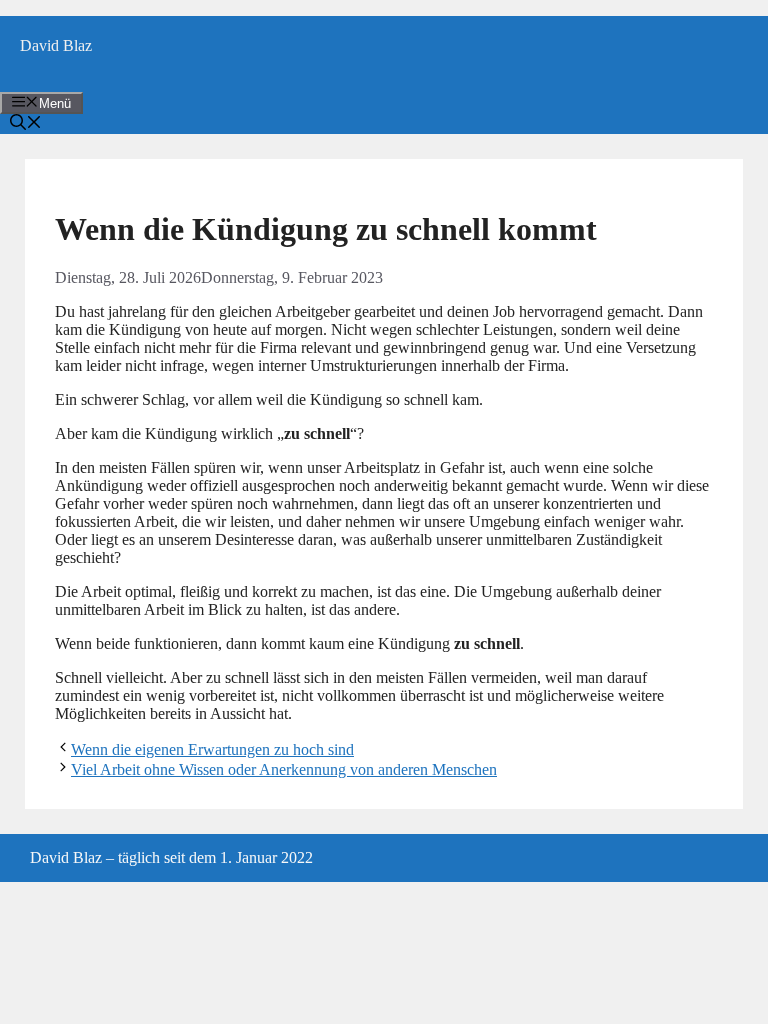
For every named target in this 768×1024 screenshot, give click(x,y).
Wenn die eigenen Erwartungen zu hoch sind (212, 749)
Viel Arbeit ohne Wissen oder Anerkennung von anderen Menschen (284, 769)
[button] (26, 124)
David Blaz (56, 45)
